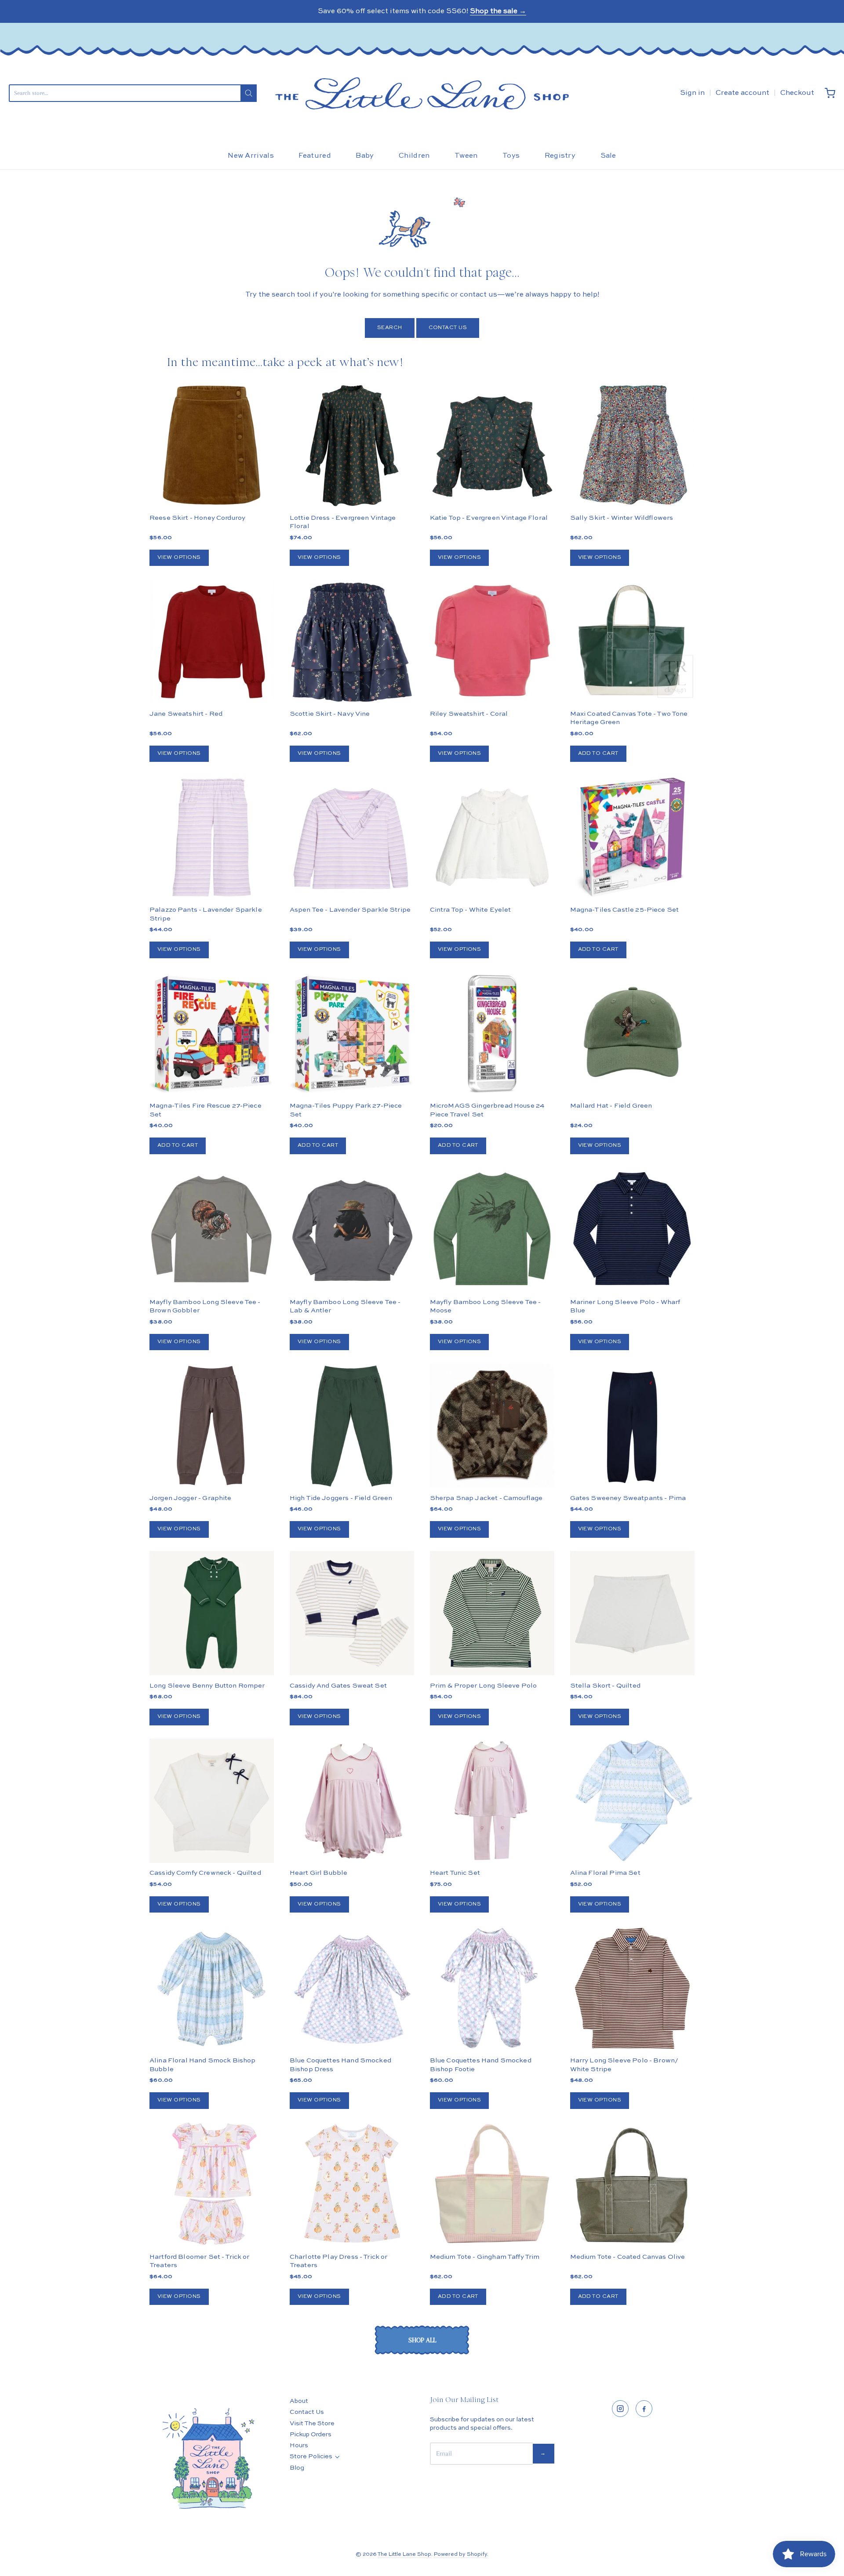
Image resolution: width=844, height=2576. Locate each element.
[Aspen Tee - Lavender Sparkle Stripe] (352, 837)
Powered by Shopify (460, 2554)
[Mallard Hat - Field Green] (632, 1034)
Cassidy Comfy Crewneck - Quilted (205, 1873)
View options (179, 558)
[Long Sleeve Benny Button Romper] (212, 1613)
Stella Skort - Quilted (605, 1686)
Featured (315, 156)
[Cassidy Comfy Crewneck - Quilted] (212, 1801)
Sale (608, 156)
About (299, 2401)
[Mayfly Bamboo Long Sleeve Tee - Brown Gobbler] (212, 1230)
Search (390, 328)
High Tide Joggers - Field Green (341, 1498)
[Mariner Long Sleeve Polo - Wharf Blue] (632, 1230)
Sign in (692, 93)
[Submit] (249, 93)
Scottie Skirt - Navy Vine (330, 714)
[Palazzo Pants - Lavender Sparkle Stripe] (212, 837)
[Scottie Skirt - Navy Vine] (352, 641)
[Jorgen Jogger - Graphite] (212, 1426)
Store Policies (311, 2456)
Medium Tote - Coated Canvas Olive (628, 2257)
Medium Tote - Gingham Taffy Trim (485, 2257)
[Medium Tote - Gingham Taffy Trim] (492, 2184)
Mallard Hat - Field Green (611, 1106)
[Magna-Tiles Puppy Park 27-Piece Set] (352, 1034)
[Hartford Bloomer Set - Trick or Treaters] (212, 2184)
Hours (299, 2446)
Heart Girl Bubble (319, 1873)
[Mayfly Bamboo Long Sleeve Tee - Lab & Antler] (352, 1230)
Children (414, 156)
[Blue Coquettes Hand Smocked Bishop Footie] (492, 1988)
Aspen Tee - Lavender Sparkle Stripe (350, 910)
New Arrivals (251, 156)
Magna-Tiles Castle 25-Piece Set (625, 910)
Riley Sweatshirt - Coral (469, 714)
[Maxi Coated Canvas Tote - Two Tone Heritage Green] (632, 641)
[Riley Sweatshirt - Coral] (492, 641)
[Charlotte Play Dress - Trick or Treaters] (352, 2185)
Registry (560, 156)
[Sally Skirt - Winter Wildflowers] (632, 445)
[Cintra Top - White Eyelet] (492, 837)
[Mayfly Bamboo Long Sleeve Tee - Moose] (492, 1230)
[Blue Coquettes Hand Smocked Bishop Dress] (352, 1988)
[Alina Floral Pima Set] (632, 1801)
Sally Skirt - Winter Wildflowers (622, 518)
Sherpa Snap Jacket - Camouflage (486, 1498)
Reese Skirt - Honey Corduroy (197, 518)
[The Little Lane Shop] (422, 93)
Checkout (797, 93)
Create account (742, 93)
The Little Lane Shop (404, 2554)
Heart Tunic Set (455, 1873)
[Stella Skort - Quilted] (632, 1613)
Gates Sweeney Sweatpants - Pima (628, 1498)
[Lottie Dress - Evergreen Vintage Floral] (352, 445)
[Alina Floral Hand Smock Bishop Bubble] (212, 1988)
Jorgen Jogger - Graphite (191, 1498)
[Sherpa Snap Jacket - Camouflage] (492, 1457)
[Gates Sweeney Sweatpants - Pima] (632, 1426)
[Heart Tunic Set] (492, 1801)
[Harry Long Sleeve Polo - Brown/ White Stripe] (632, 1988)
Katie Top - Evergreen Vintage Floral (489, 518)
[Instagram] (620, 2409)
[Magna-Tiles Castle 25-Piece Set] (632, 837)
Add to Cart (598, 754)
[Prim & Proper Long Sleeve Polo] (492, 1613)
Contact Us (448, 328)
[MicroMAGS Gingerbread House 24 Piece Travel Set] (492, 1034)
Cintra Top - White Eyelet (471, 910)
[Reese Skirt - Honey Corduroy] (212, 445)
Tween (466, 156)
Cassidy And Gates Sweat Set (338, 1686)
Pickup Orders (311, 2435)
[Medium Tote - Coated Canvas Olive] (632, 2184)
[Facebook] (644, 2409)
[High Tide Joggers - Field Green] (352, 1426)
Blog (297, 2468)
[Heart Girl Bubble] (352, 1801)
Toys (511, 156)
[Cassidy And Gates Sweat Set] (352, 1613)
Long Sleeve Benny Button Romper (207, 1686)
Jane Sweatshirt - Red (186, 714)
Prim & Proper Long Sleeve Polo (484, 1686)
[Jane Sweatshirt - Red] (212, 641)
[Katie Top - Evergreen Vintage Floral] (492, 445)
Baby (365, 156)
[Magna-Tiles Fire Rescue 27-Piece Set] (212, 1034)
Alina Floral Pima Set (605, 1873)
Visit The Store (312, 2424)
